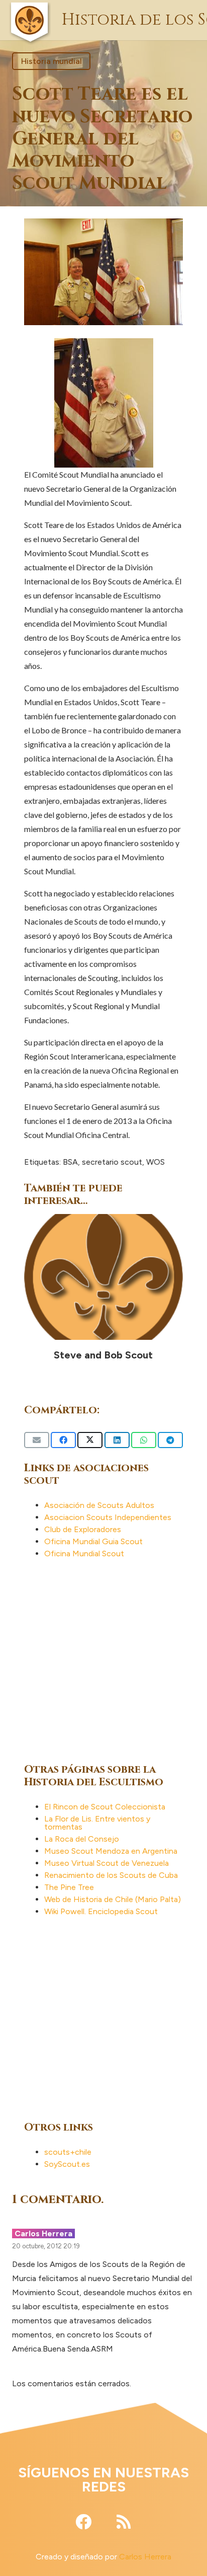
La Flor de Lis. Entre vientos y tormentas (97, 1823)
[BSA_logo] (29, 8)
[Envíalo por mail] (37, 1440)
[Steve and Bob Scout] (103, 1277)
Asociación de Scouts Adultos (99, 1505)
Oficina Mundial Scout (84, 1554)
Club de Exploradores (83, 1529)
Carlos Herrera (145, 2557)
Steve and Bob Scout (103, 1355)
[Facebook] (83, 2522)
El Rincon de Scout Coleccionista (105, 1807)
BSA (70, 1162)
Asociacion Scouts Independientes (108, 1517)
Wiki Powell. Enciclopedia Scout (101, 1911)
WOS (156, 1162)
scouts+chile (68, 2152)
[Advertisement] (103, 1659)
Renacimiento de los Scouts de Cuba (111, 1875)
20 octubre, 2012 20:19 (46, 2246)
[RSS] (124, 2522)
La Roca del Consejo (82, 1839)
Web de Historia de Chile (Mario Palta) (113, 1899)
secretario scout (112, 1162)
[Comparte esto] (63, 1440)
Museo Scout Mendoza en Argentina (111, 1851)
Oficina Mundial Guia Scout (93, 1541)
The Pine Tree (69, 1887)
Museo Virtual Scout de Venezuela (107, 1863)
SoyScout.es (67, 2164)
